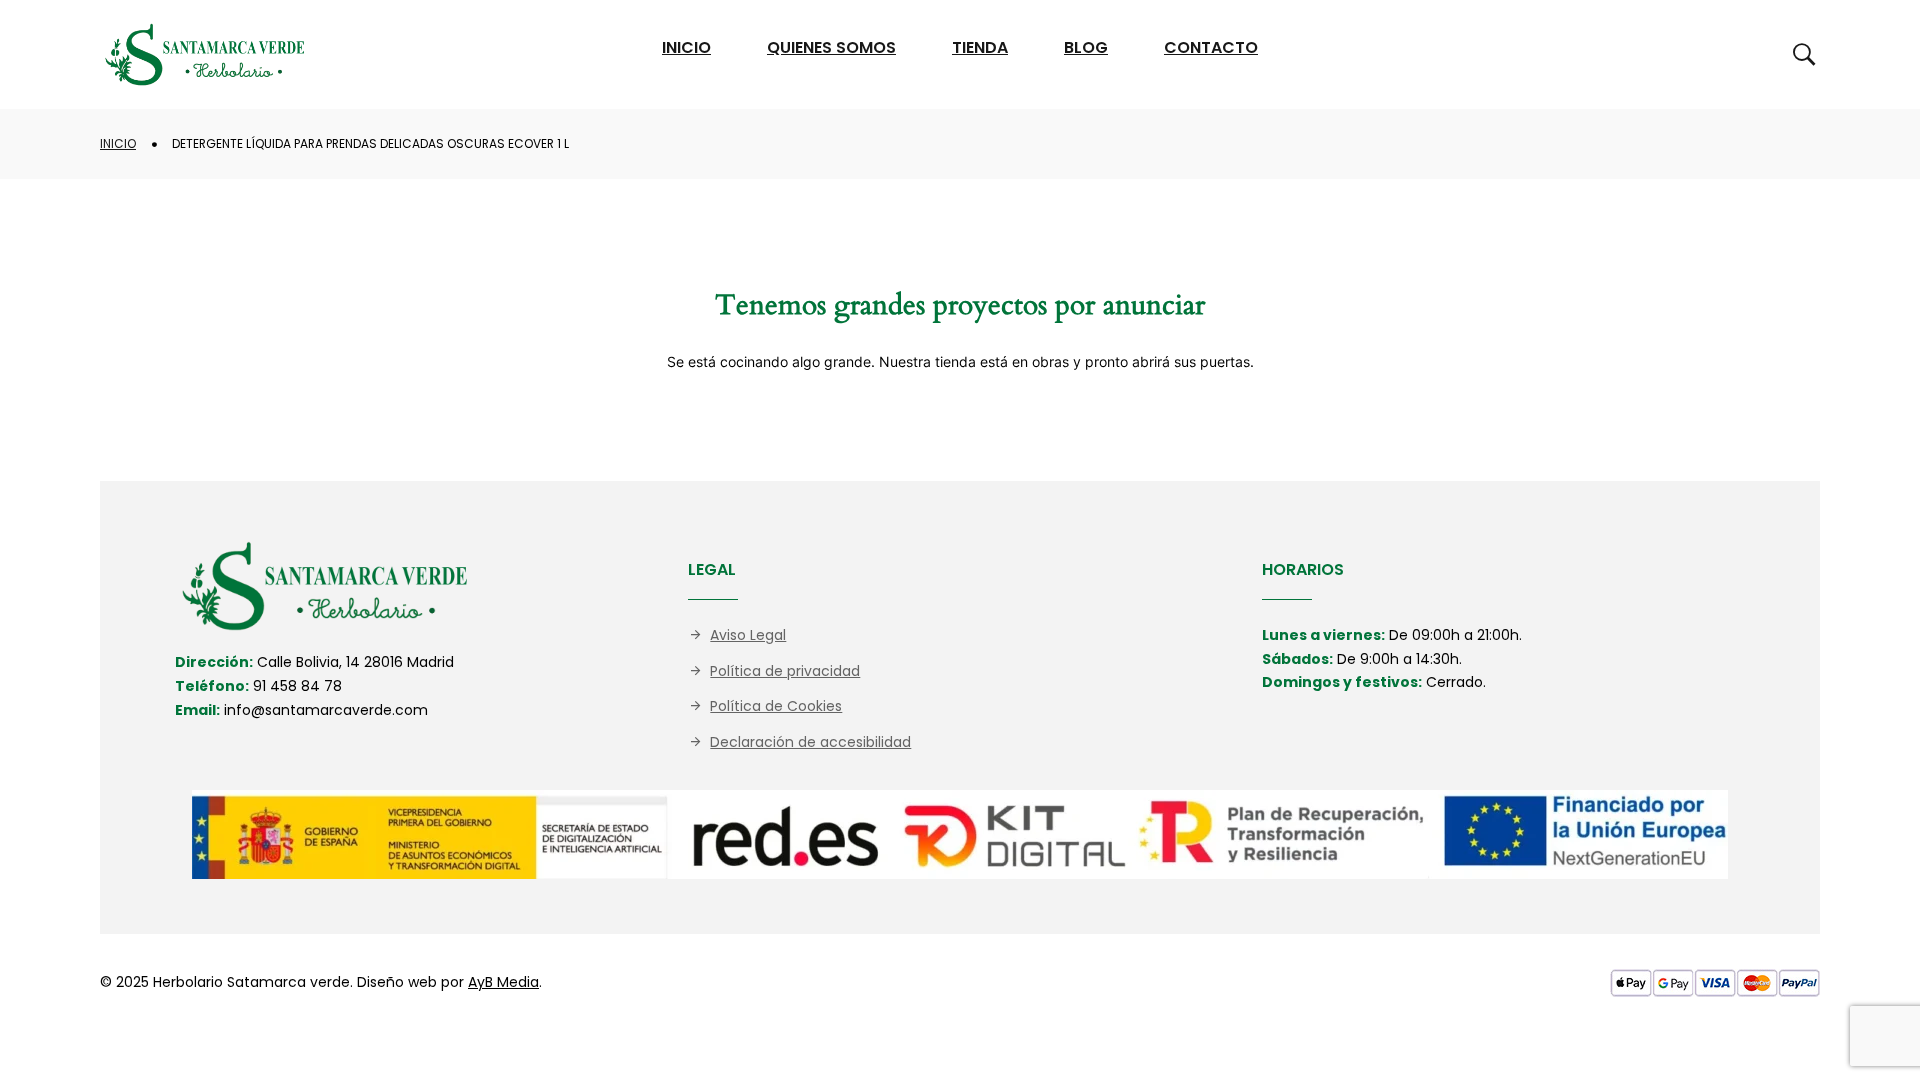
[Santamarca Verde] (205, 54)
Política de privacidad (785, 671)
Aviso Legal (748, 635)
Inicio (118, 143)
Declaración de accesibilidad (810, 742)
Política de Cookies (776, 706)
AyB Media (503, 982)
